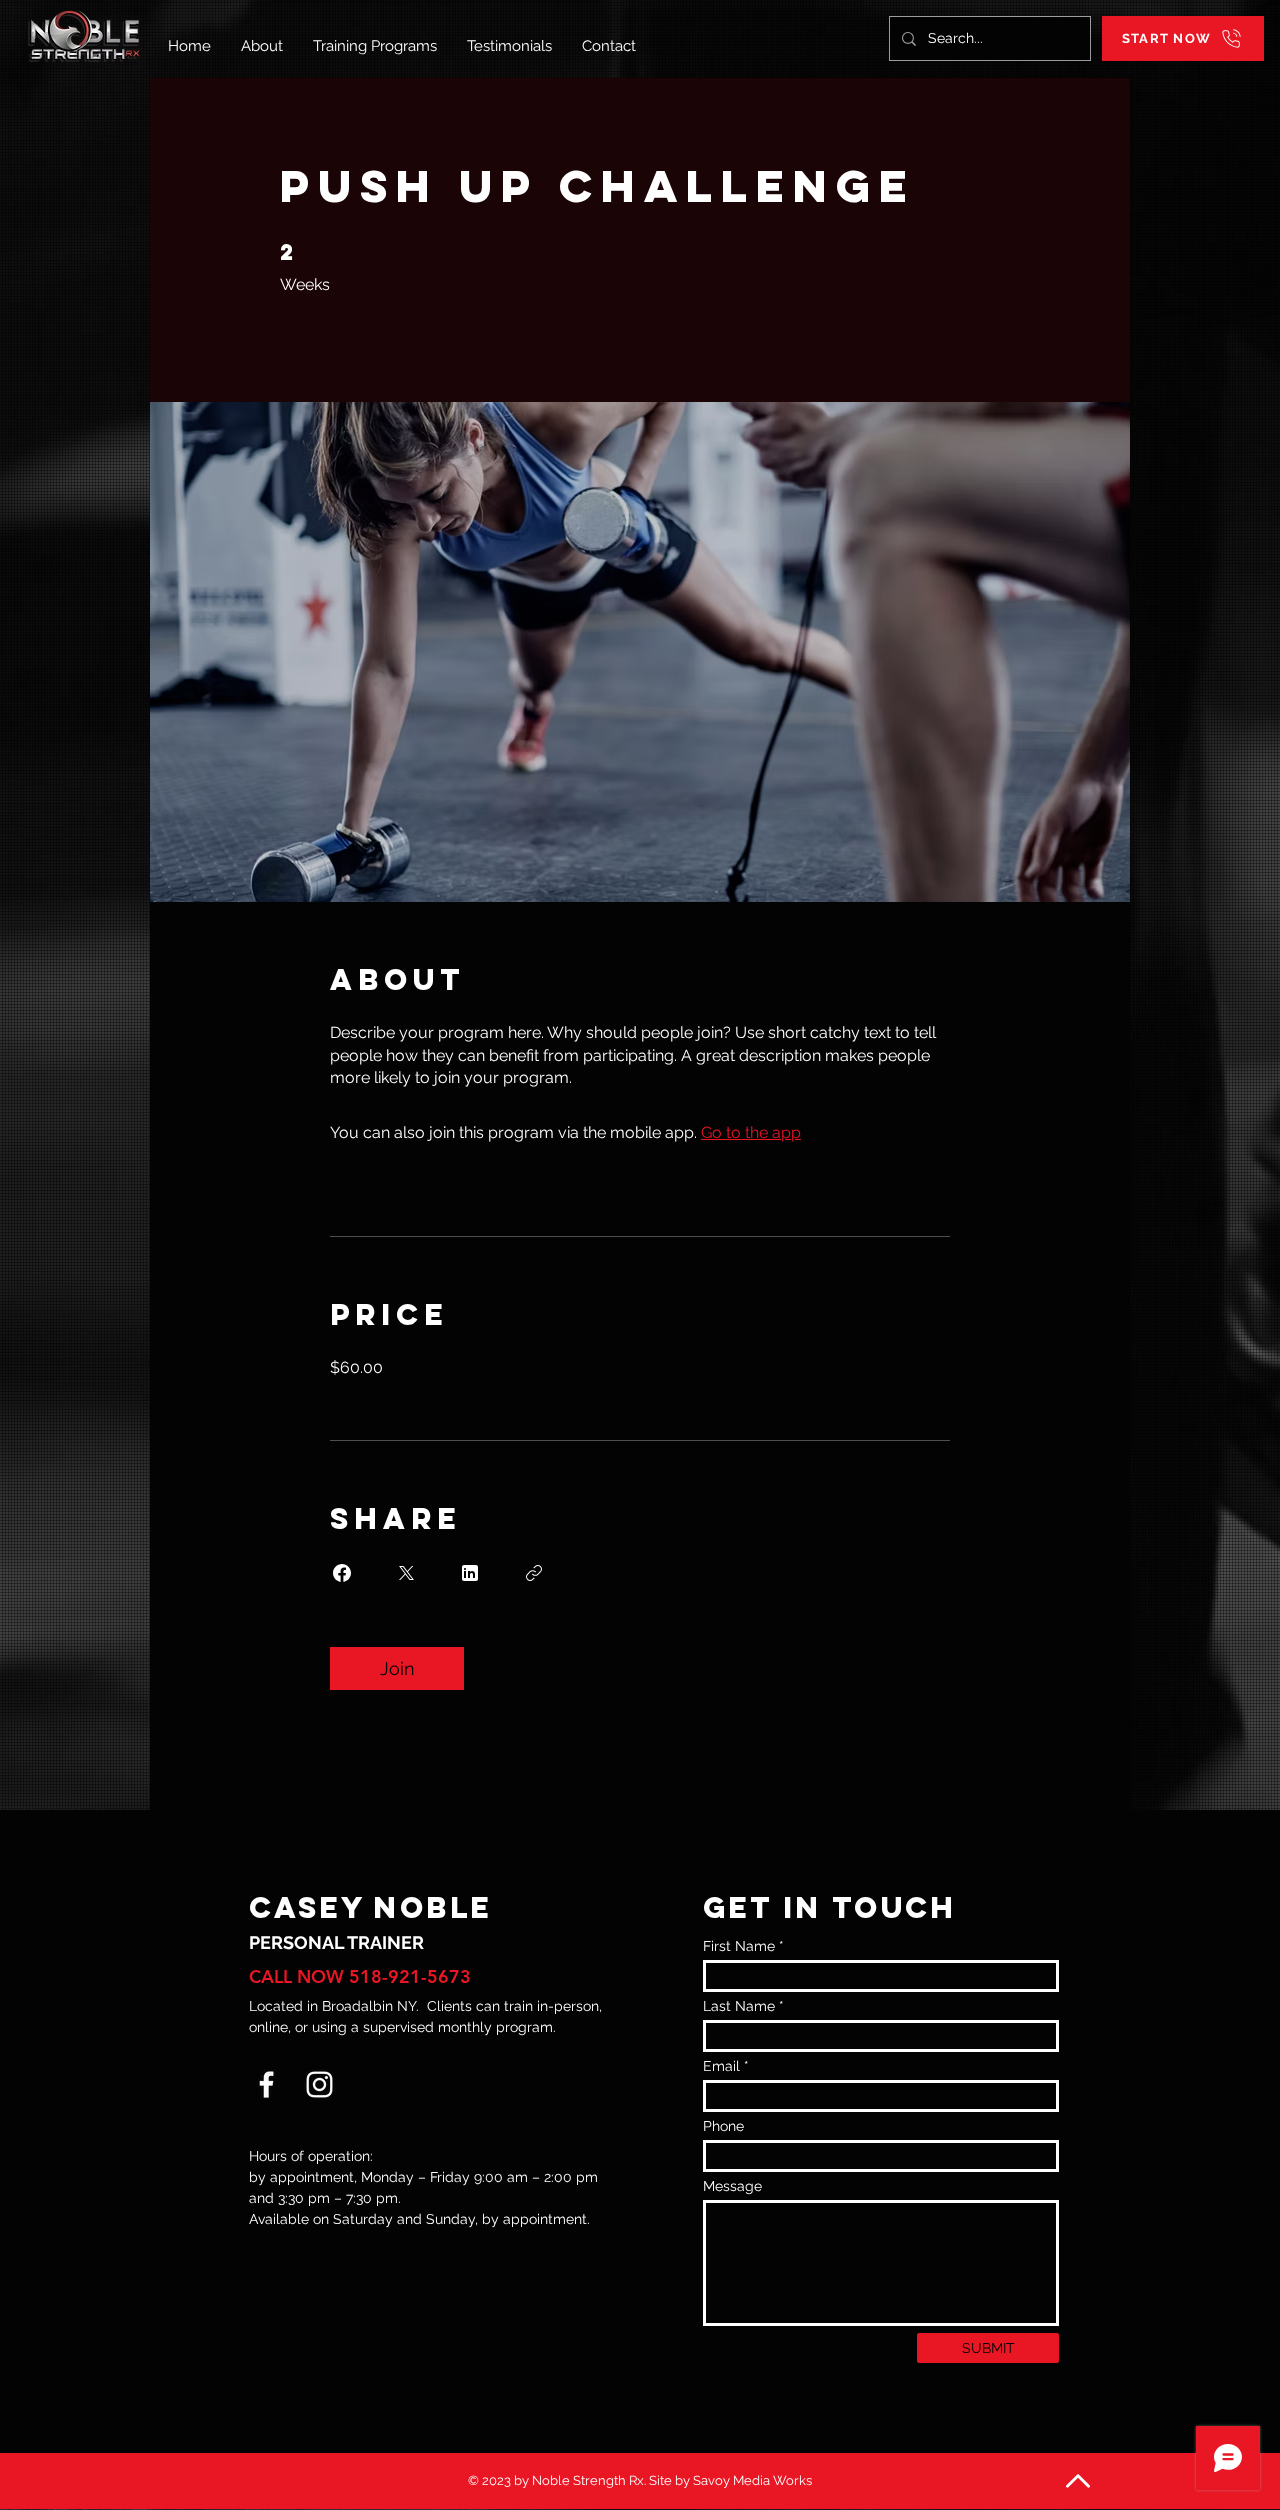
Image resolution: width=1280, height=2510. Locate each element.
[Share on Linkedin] (470, 1573)
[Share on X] (406, 1573)
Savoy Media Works (752, 2480)
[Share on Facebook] (342, 1573)
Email (721, 2066)
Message (732, 2186)
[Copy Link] (534, 1573)
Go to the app (751, 1132)
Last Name (739, 2006)
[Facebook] (266, 2084)
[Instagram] (319, 2084)
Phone (723, 2126)
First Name (739, 1946)
